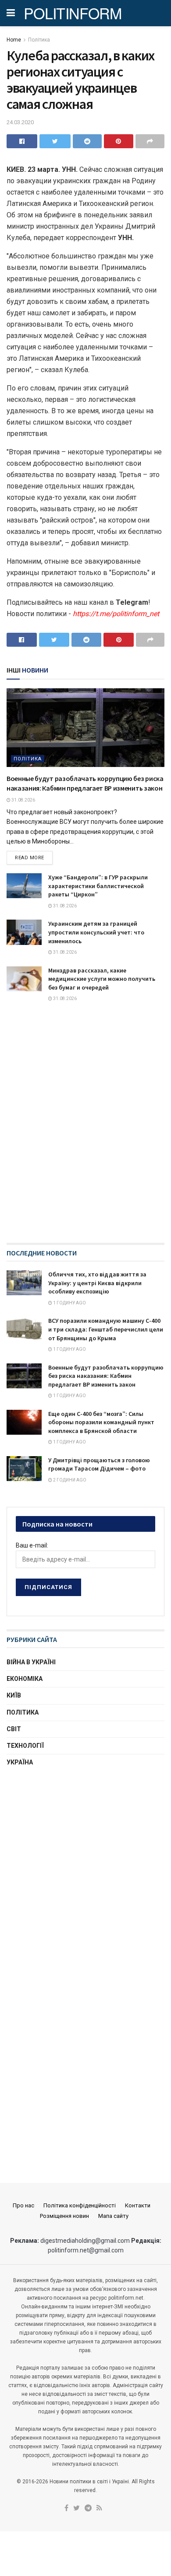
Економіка (25, 1679)
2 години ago (69, 1480)
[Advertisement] (85, 1869)
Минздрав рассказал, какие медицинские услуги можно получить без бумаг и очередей (102, 979)
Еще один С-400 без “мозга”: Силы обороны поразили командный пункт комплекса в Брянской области (101, 1422)
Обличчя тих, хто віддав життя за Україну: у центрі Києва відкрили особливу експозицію (97, 1283)
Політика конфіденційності (80, 2205)
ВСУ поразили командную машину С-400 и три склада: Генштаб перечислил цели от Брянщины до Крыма (106, 1329)
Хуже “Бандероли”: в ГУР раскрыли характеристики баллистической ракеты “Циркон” (98, 886)
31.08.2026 (23, 800)
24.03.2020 (20, 122)
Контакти (138, 2205)
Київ (14, 1695)
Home (14, 40)
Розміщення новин (64, 2216)
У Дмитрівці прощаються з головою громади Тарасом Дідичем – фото (99, 1464)
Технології (25, 1746)
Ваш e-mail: (32, 1545)
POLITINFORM (73, 13)
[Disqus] (85, 1131)
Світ (14, 1729)
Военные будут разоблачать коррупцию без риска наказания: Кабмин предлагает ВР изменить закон (106, 1376)
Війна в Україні (31, 1662)
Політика (39, 40)
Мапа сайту (113, 2216)
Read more (30, 858)
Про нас (23, 2205)
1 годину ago (69, 1303)
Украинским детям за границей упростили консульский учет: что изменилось (96, 932)
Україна (20, 1762)
